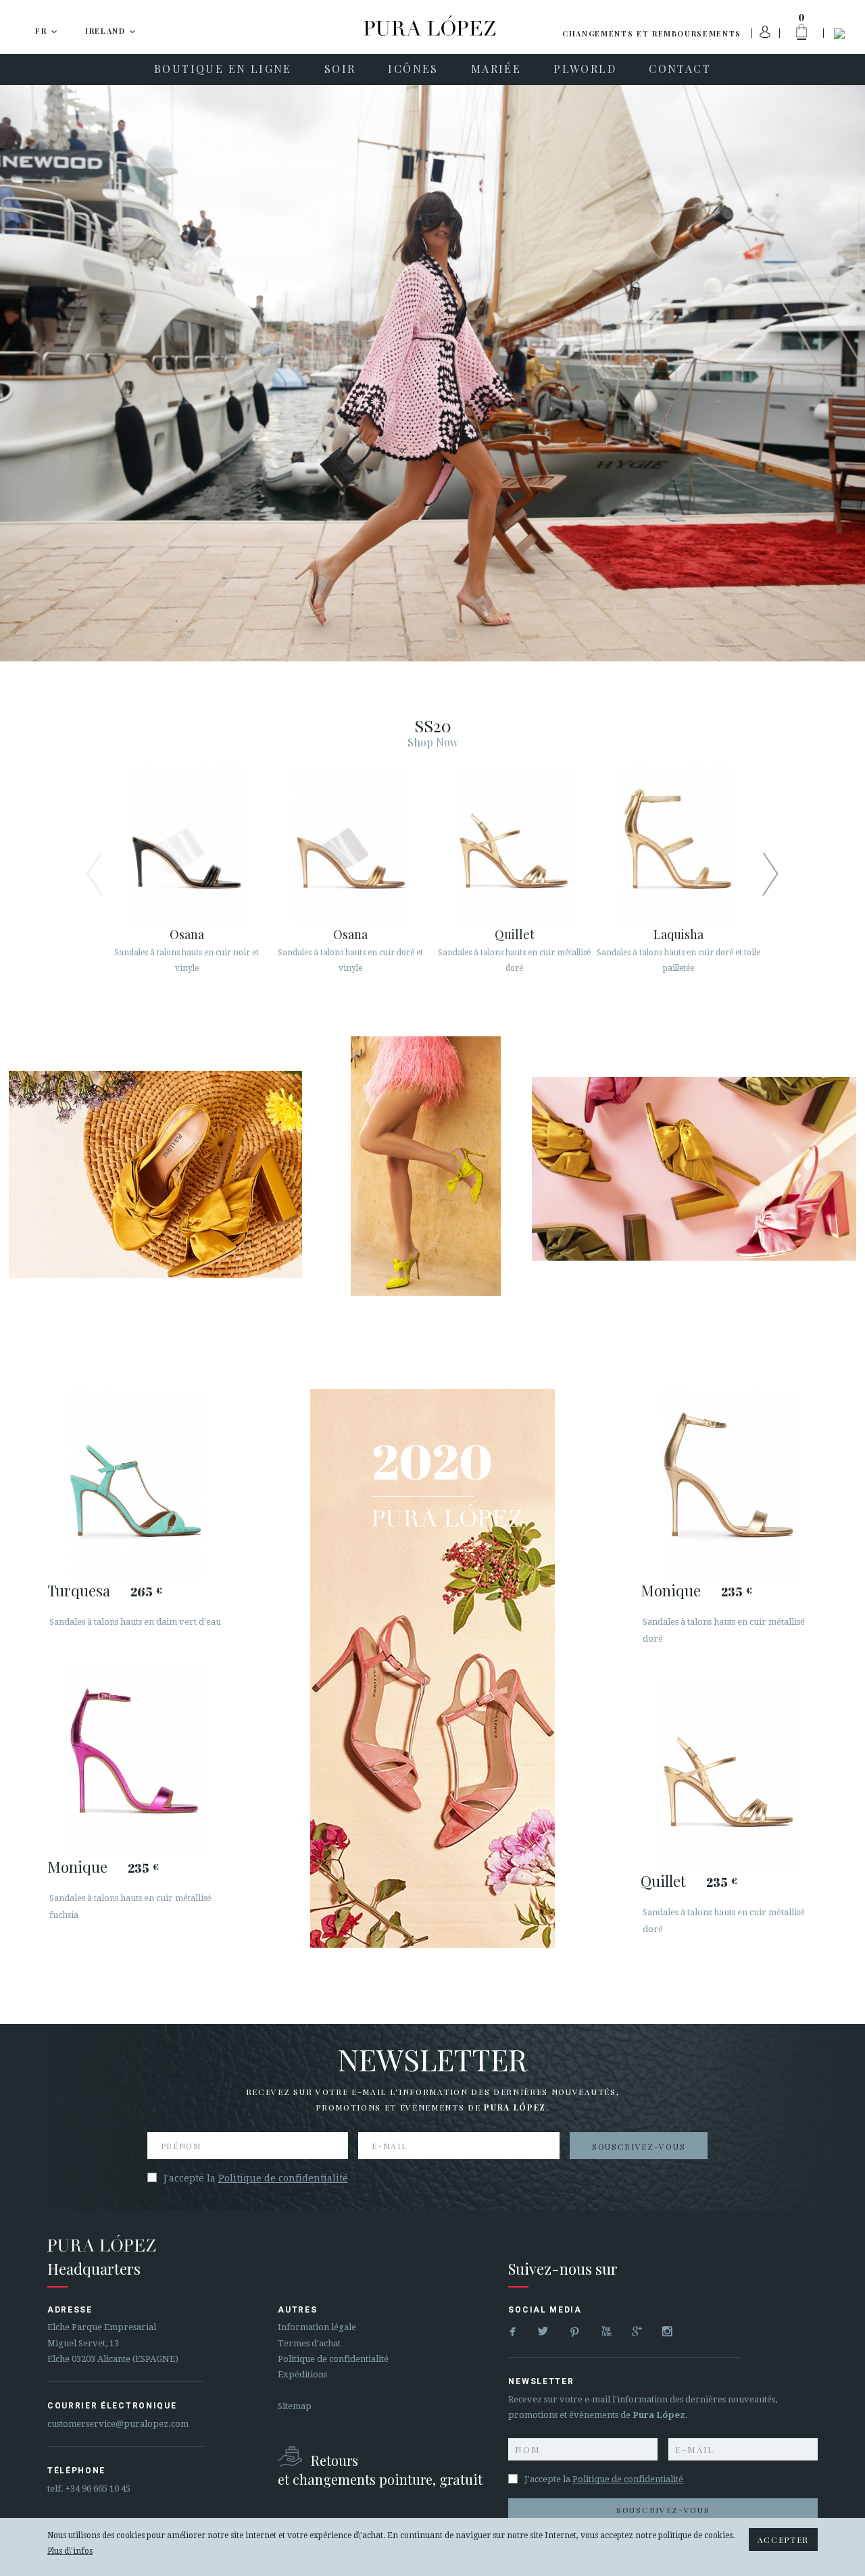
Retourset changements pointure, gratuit (380, 2470)
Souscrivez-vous (639, 2146)
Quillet (663, 1881)
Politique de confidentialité (283, 2178)
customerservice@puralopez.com (118, 2424)
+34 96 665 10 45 (98, 2489)
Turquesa (79, 1590)
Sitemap (295, 2406)
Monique (77, 1867)
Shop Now (433, 742)
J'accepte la (256, 2178)
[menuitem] (223, 70)
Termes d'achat (309, 2343)
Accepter (783, 2540)
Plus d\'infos (70, 2551)
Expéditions (302, 2374)
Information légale (317, 2327)
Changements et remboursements (652, 33)
